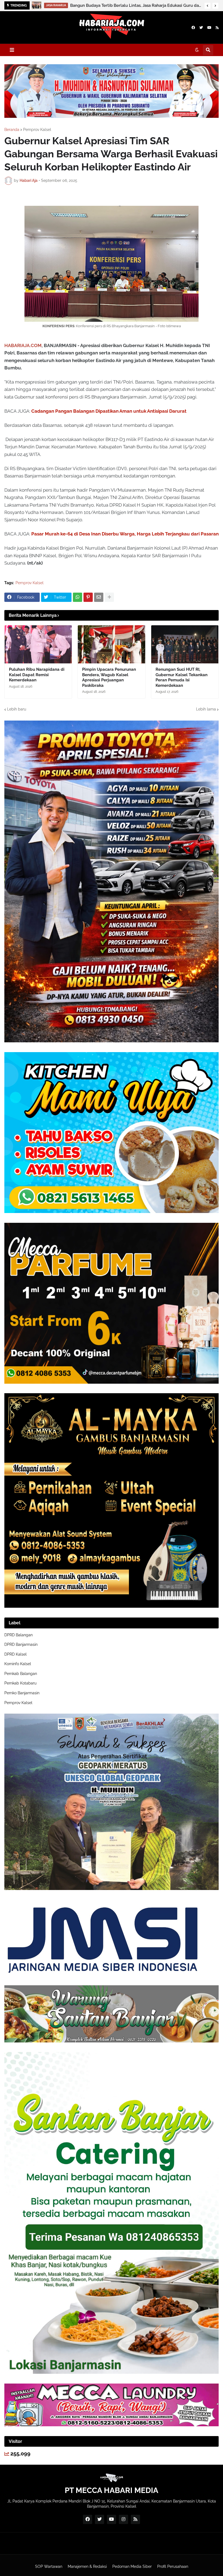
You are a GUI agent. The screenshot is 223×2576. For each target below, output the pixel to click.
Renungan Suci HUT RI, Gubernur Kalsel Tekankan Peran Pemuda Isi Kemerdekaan (182, 677)
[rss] (217, 28)
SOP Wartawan (49, 2566)
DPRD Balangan (18, 1635)
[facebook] (193, 28)
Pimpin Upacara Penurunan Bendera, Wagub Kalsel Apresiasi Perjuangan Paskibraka (109, 677)
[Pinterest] (88, 597)
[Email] (99, 597)
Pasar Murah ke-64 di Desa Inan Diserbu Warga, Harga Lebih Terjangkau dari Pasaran (125, 534)
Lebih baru (17, 709)
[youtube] (209, 28)
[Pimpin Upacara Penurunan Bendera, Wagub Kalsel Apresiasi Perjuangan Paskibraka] (111, 644)
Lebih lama (206, 709)
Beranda (12, 130)
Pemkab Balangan (21, 1674)
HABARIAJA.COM (23, 345)
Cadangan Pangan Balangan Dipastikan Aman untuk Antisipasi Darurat (109, 411)
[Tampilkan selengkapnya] (109, 597)
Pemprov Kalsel (37, 130)
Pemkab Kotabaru (20, 1683)
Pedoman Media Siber (132, 2566)
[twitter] (201, 28)
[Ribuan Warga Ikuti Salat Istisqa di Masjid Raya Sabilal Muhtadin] (37, 5)
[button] (207, 6)
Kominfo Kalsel (18, 1664)
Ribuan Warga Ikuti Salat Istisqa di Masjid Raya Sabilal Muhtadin (122, 5)
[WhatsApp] (78, 597)
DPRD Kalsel (16, 1654)
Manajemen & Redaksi (87, 2566)
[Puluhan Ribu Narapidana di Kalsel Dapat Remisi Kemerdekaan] (38, 644)
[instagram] (123, 2519)
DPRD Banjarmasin (21, 1644)
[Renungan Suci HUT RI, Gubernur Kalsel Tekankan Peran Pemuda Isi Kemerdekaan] (185, 644)
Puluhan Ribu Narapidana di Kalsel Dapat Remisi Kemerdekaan (37, 675)
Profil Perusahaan (173, 2566)
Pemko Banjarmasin (22, 1693)
